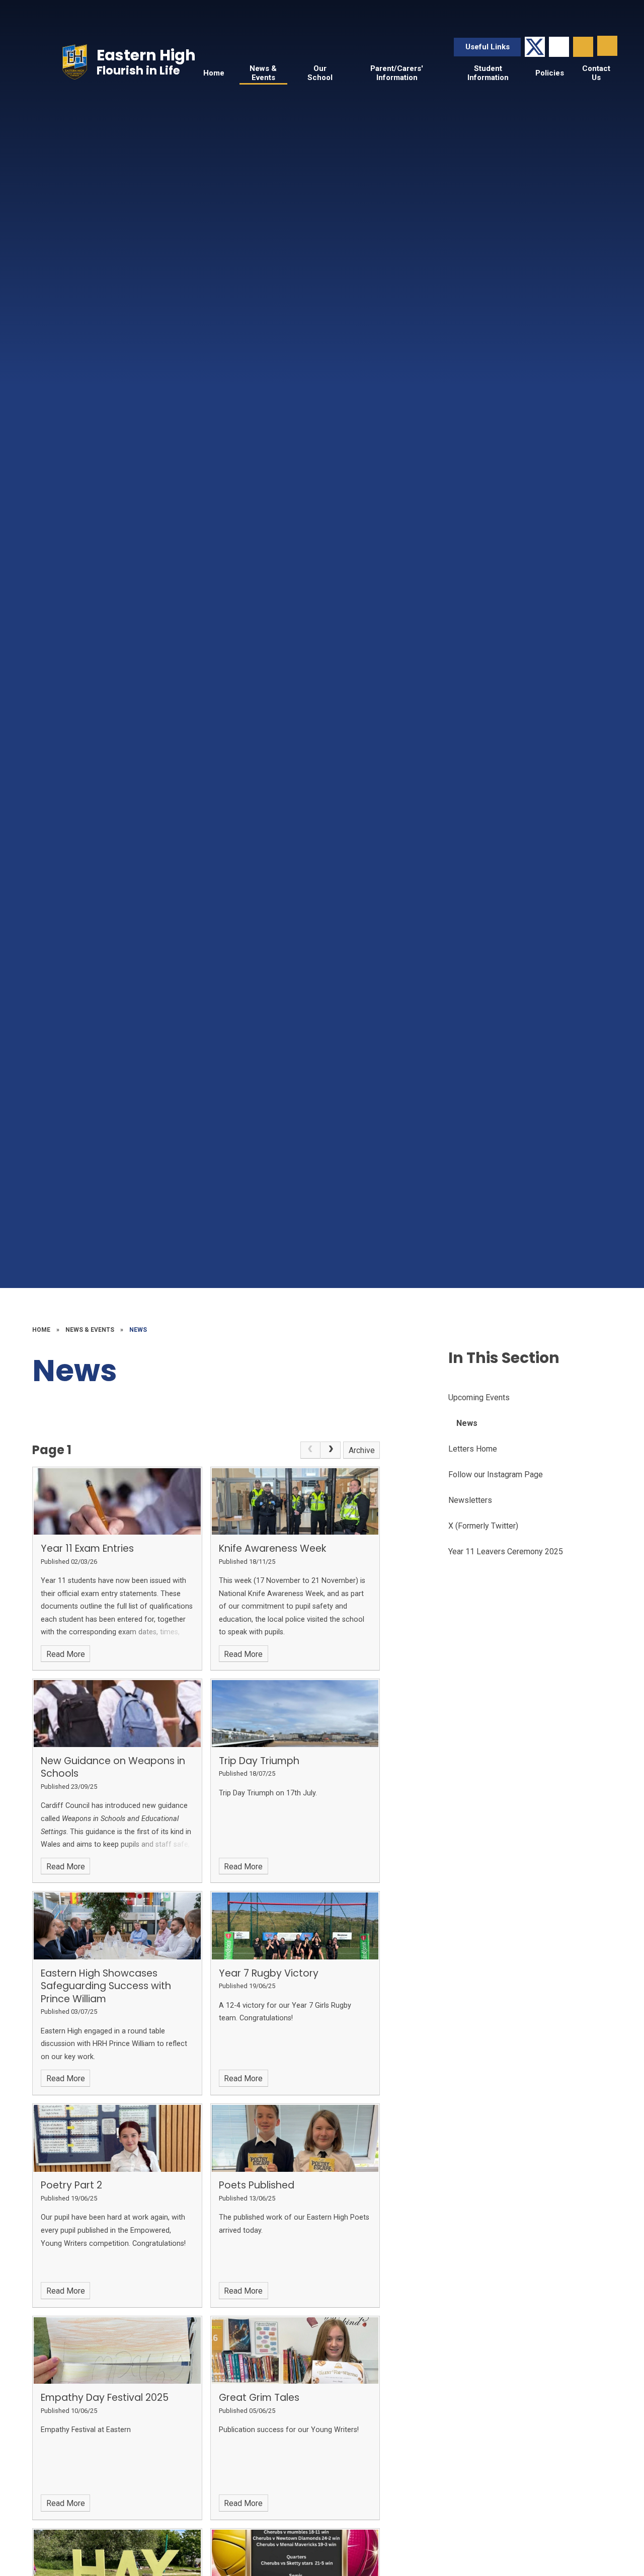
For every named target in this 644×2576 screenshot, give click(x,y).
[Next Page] (331, 1450)
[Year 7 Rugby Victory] (295, 1926)
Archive (362, 1450)
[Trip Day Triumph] (295, 1714)
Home (41, 1330)
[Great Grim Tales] (295, 2351)
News (138, 1330)
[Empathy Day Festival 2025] (117, 2351)
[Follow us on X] (535, 47)
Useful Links (488, 47)
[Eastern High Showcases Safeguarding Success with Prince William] (117, 1926)
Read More (66, 1654)
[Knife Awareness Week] (295, 1502)
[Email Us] (559, 47)
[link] (310, 1450)
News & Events (90, 1330)
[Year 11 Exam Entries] (117, 1502)
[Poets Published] (295, 2138)
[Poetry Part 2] (117, 2138)
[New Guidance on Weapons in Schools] (117, 1714)
